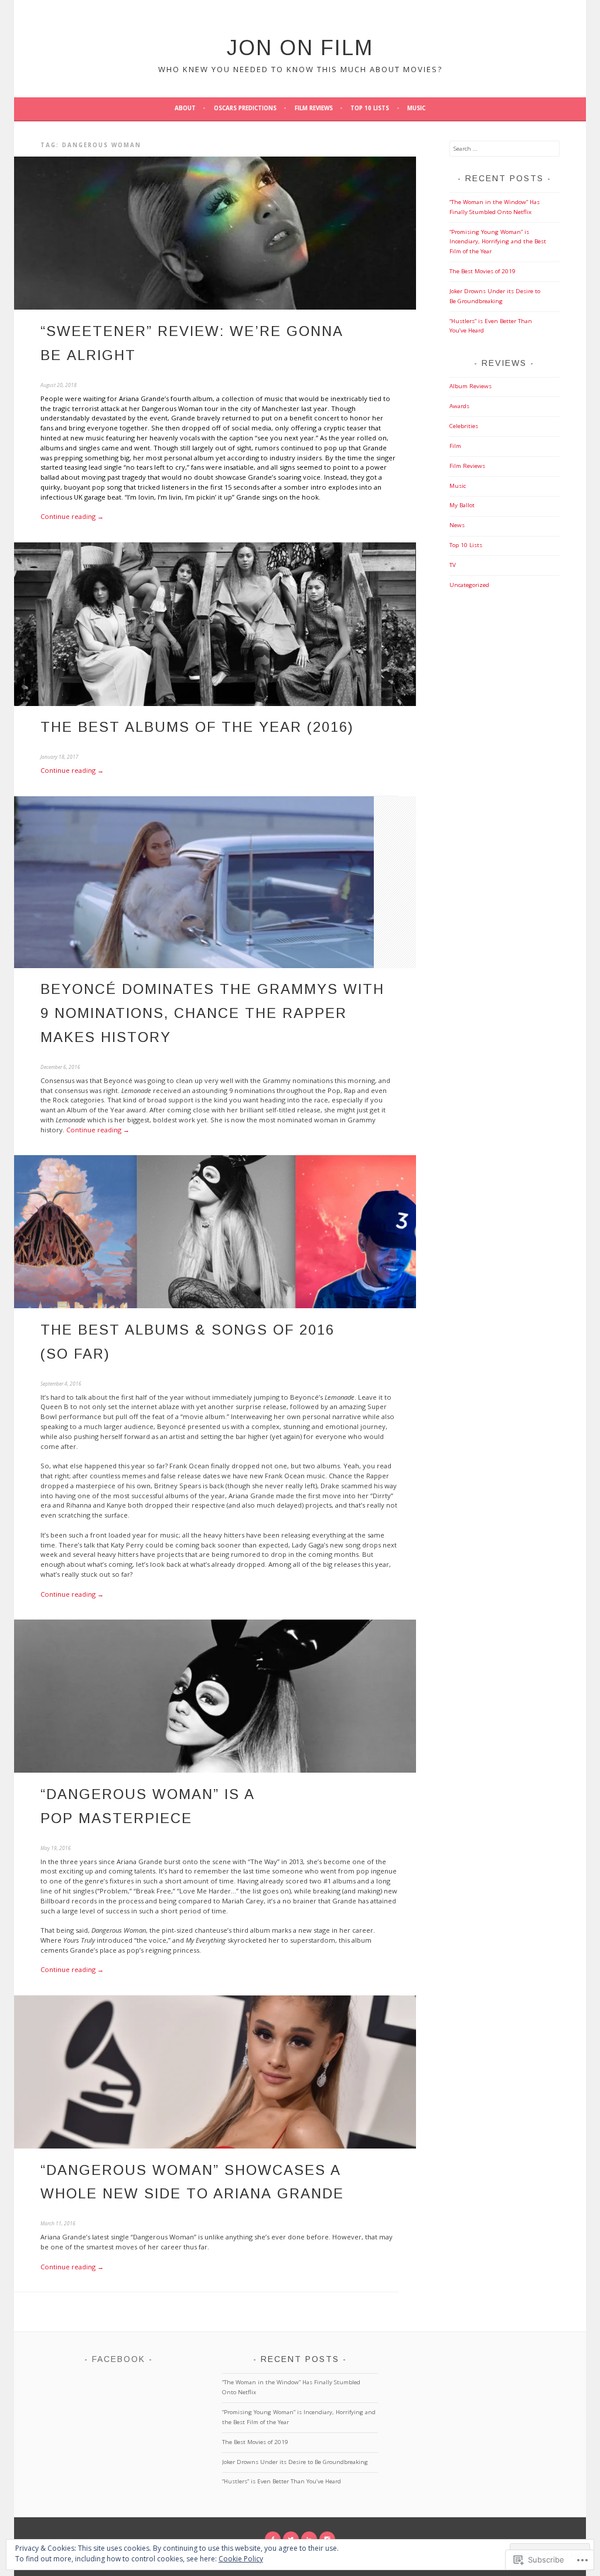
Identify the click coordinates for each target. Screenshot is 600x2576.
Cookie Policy (241, 2559)
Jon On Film (300, 48)
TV (453, 565)
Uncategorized (469, 585)
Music (416, 108)
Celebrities (464, 426)
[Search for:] (504, 149)
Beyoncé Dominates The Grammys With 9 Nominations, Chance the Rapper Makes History (212, 1013)
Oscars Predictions (245, 108)
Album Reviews (471, 386)
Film (455, 446)
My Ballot (462, 505)
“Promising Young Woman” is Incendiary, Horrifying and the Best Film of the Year (498, 242)
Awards (459, 406)
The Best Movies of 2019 (483, 271)
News (457, 525)
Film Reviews (314, 108)
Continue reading (72, 516)
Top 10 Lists (370, 108)
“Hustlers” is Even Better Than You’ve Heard (282, 2481)
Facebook (119, 2359)
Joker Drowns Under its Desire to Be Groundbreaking (295, 2462)
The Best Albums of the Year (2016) (197, 727)
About (185, 108)
